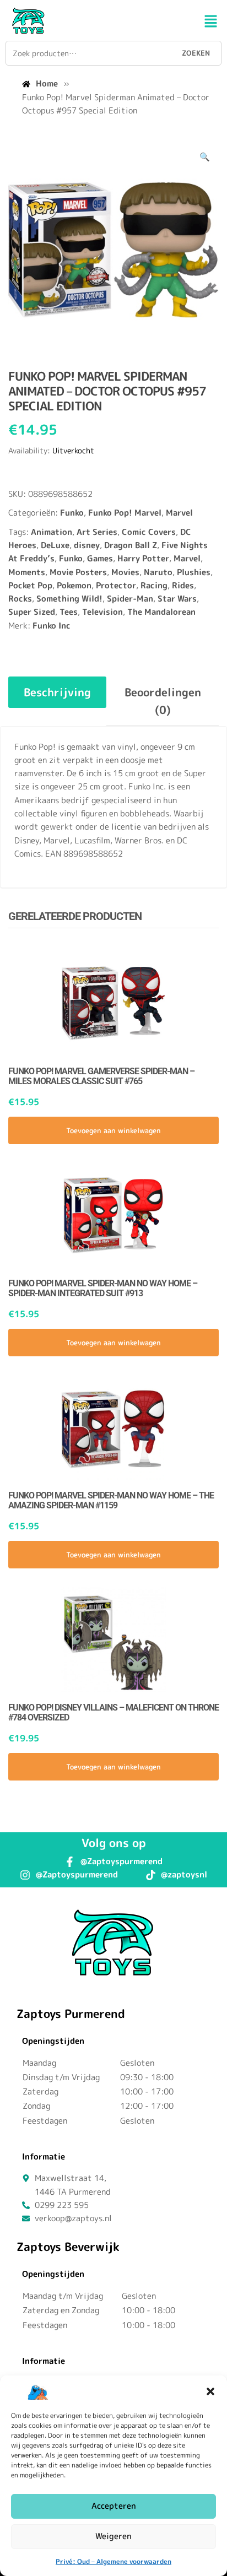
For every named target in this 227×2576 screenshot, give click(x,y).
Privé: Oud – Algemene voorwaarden (113, 2561)
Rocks (20, 599)
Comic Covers (149, 532)
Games (100, 558)
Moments (27, 572)
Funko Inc (52, 626)
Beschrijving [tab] (57, 692)
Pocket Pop (30, 585)
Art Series (97, 532)
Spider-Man (130, 599)
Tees (69, 612)
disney (87, 545)
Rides (183, 585)
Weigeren (113, 2536)
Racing (154, 585)
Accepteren (114, 2506)
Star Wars (177, 599)
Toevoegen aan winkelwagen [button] (113, 1130)
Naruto (158, 572)
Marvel (179, 513)
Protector (116, 585)
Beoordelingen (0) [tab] (163, 701)
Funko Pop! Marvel (125, 513)
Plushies (194, 572)
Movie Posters (78, 572)
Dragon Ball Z (131, 545)
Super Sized (32, 612)
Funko (72, 513)
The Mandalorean (161, 612)
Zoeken (196, 53)
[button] (210, 2391)
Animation (52, 532)
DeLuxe (55, 545)
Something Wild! (69, 599)
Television (102, 612)
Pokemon (74, 585)
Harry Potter (143, 558)
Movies (125, 572)
